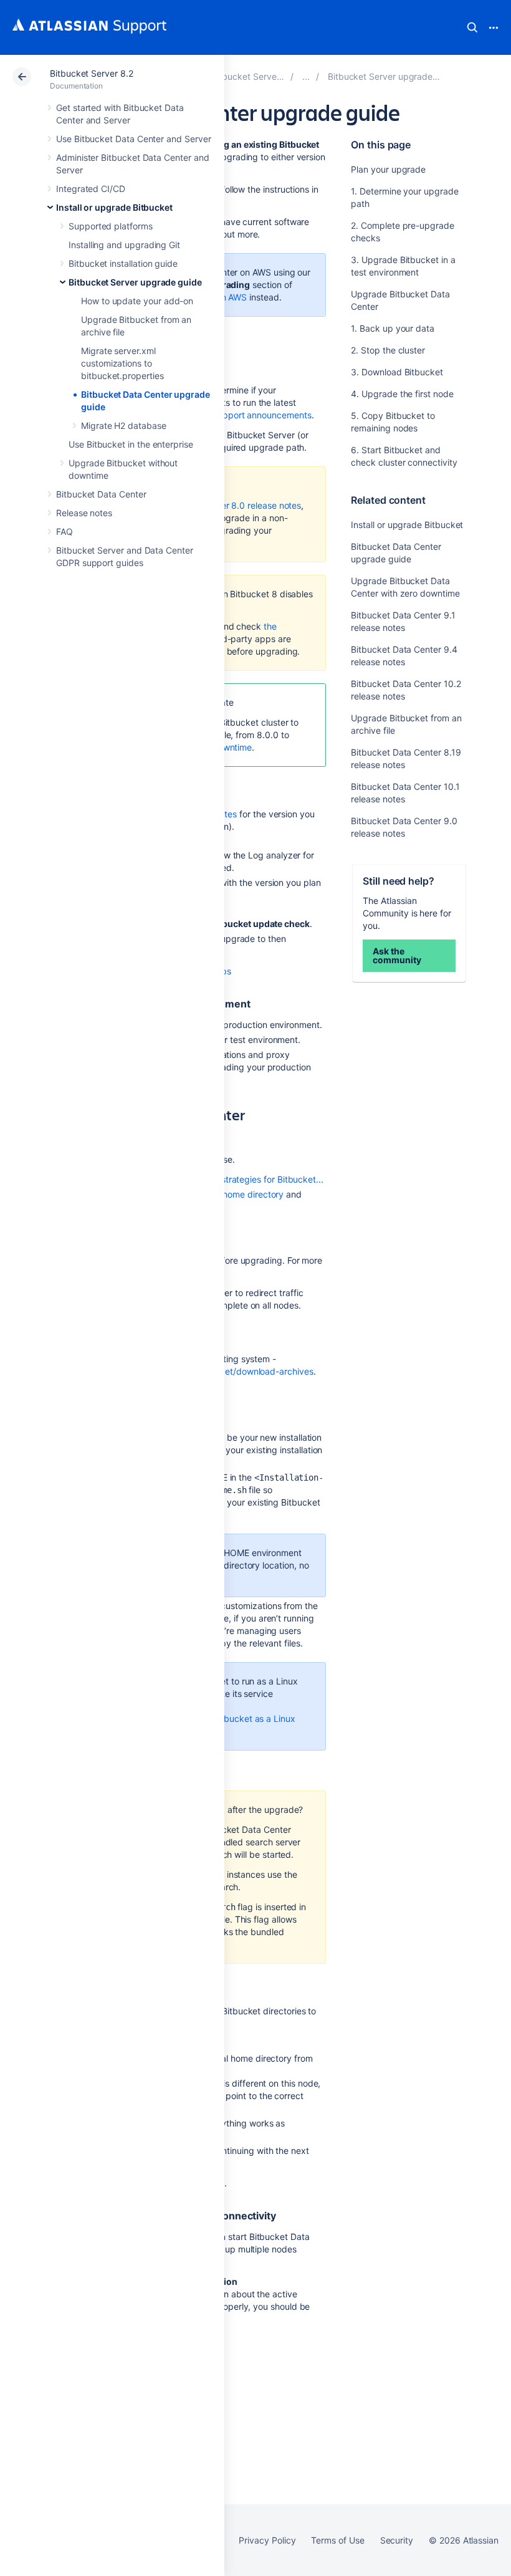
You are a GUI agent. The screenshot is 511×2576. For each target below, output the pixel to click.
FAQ (64, 531)
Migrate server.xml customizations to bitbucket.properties (122, 363)
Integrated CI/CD (91, 189)
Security (397, 2540)
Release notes (84, 513)
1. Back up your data (393, 328)
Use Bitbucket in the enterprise (131, 444)
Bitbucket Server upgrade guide (135, 282)
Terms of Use (337, 2540)
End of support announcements (248, 415)
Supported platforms (111, 226)
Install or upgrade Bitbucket (114, 207)
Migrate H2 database (124, 425)
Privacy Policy (267, 2540)
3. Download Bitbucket (397, 372)
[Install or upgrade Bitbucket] (306, 76)
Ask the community (397, 955)
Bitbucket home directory (232, 1194)
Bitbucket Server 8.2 (92, 73)
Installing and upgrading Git (124, 245)
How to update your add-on (137, 301)
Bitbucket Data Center (101, 494)
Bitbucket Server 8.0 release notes (232, 505)
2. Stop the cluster (388, 350)
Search (472, 27)
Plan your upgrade (388, 169)
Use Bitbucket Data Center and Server (133, 139)
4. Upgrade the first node (402, 394)
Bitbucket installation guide (123, 263)
